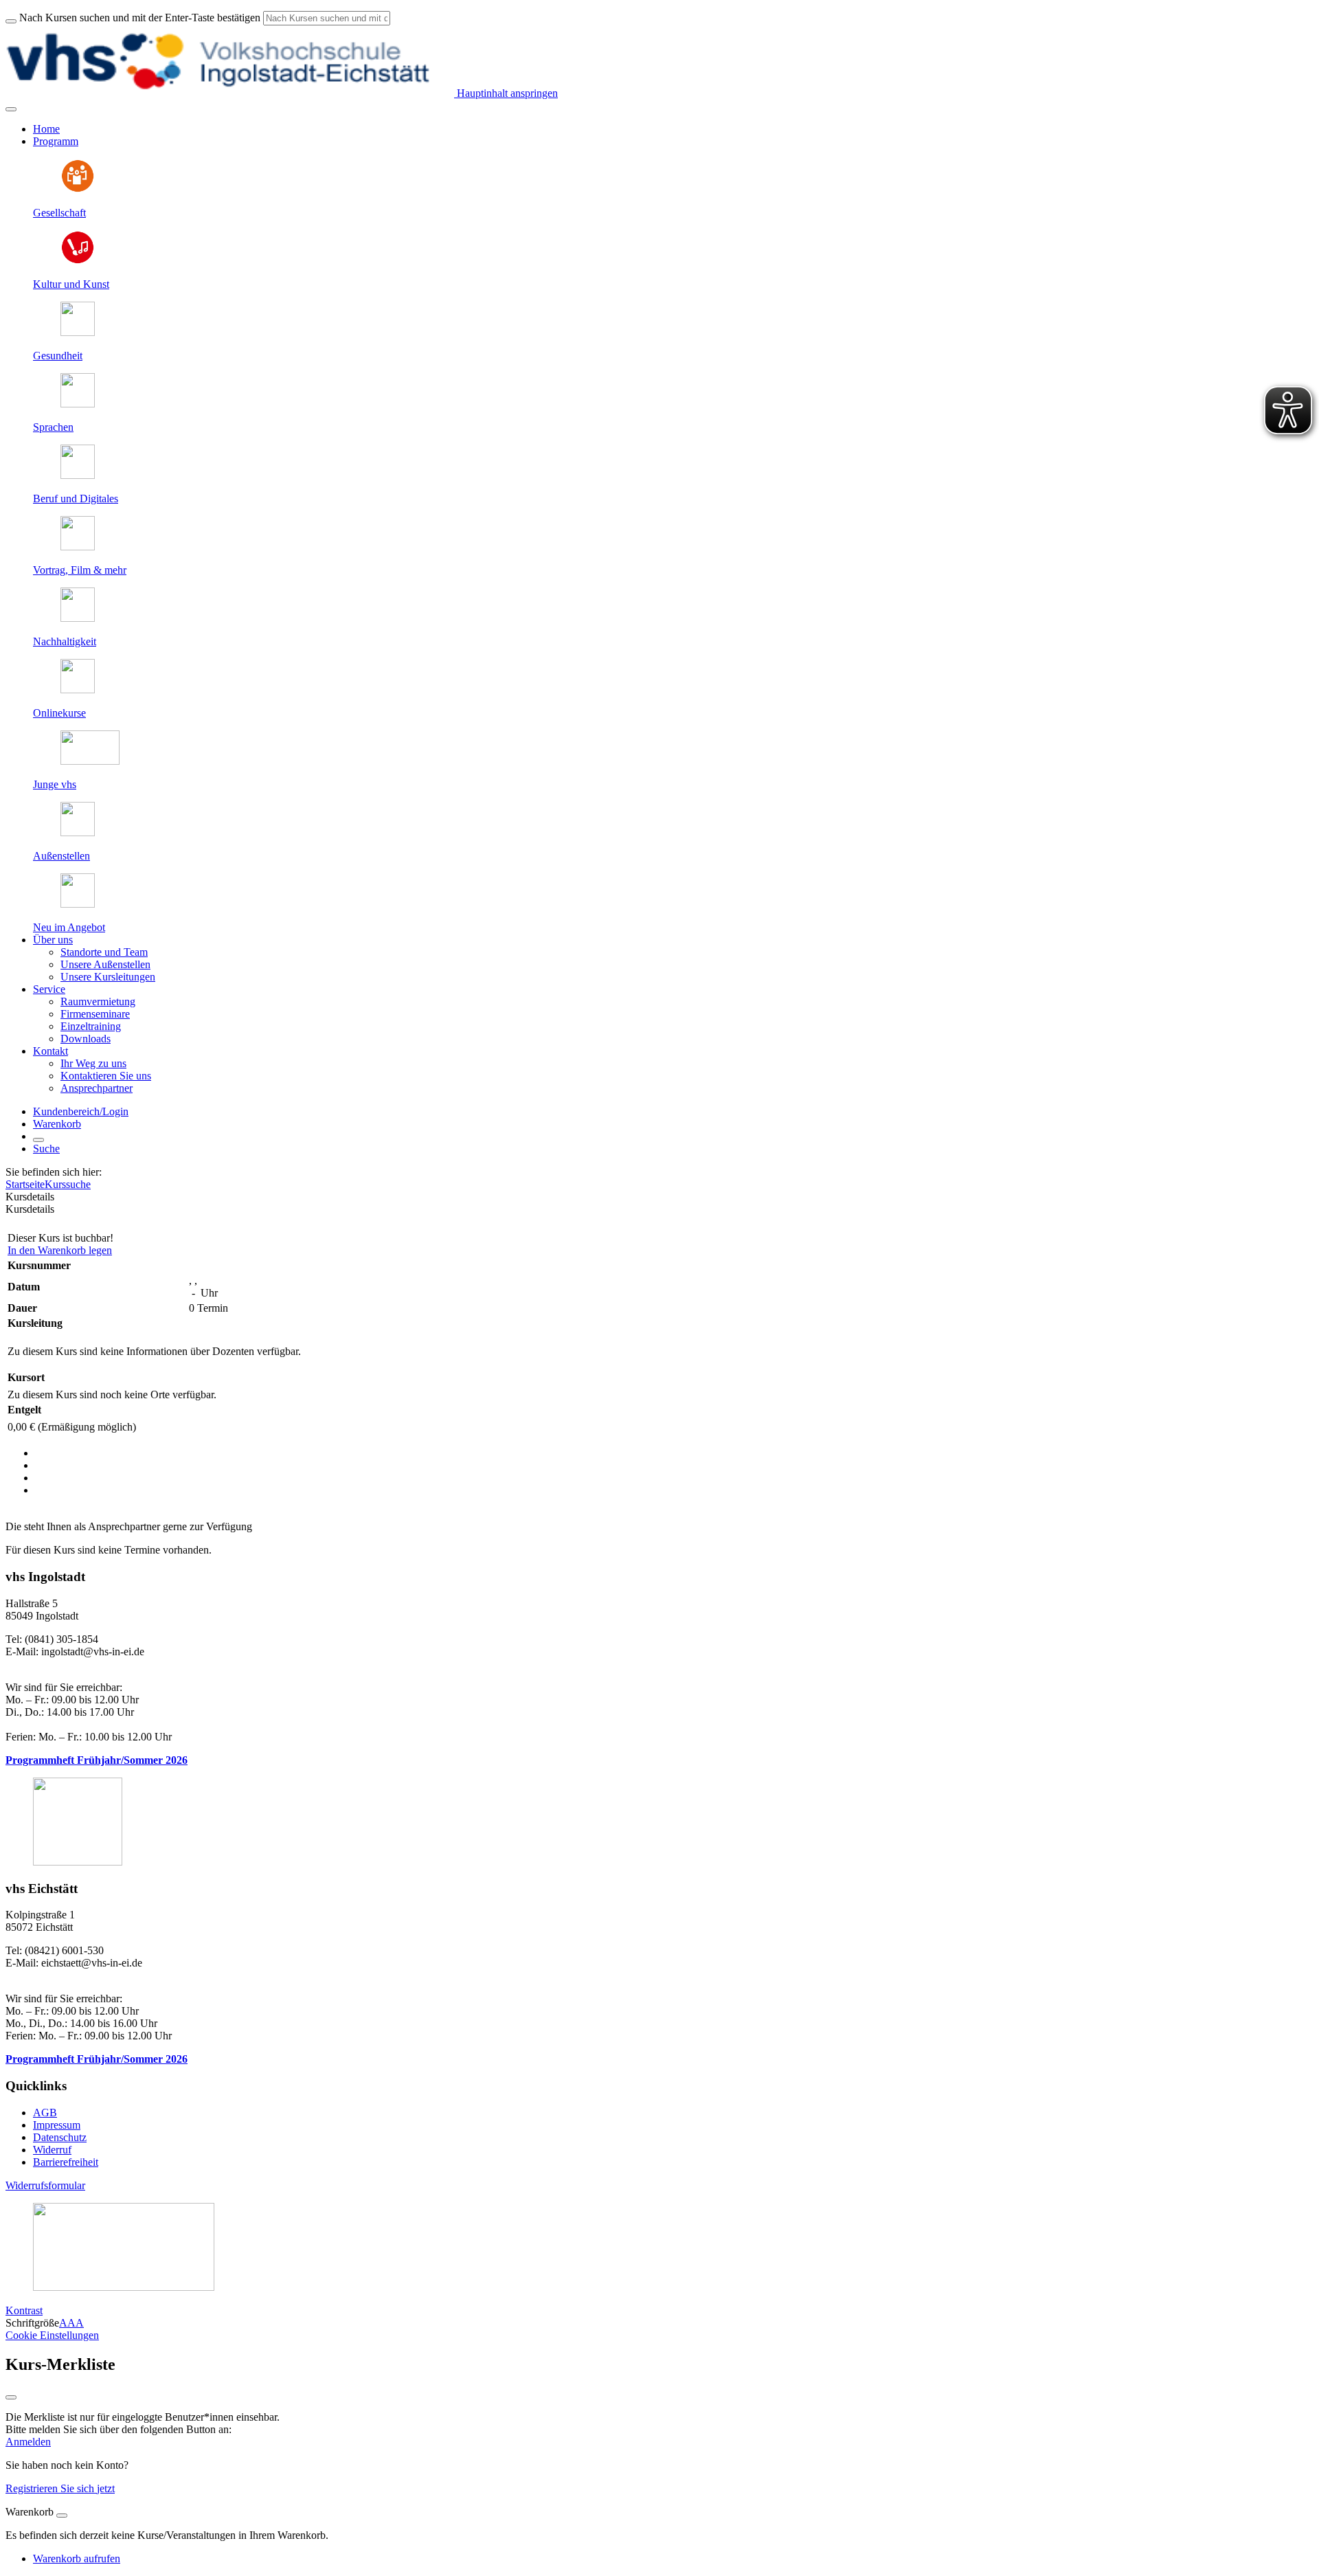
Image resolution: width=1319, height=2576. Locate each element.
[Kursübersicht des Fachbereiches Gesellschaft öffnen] (78, 189)
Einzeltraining (91, 1026)
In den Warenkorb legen (60, 1250)
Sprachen (53, 427)
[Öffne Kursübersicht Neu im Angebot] (78, 904)
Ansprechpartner (97, 1088)
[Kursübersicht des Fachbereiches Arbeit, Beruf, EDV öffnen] (78, 475)
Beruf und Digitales (76, 499)
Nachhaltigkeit (65, 641)
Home (46, 129)
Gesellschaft (59, 213)
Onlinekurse (59, 713)
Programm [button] (56, 141)
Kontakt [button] (50, 1051)
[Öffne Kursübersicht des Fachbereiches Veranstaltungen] (78, 547)
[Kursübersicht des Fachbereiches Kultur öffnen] (78, 261)
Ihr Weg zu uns (93, 1063)
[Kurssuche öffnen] (38, 1140)
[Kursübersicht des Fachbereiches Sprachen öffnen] (78, 404)
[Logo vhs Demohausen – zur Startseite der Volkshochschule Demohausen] (230, 93)
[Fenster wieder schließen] (11, 2397)
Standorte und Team (104, 952)
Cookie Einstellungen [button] (52, 2335)
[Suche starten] (11, 21)
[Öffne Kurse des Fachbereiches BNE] (78, 618)
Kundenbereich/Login (81, 1111)
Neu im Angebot (69, 927)
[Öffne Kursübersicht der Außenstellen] (78, 832)
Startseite (25, 1184)
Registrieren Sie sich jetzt (60, 2488)
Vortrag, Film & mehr (80, 570)
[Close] (62, 2516)
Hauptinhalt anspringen (506, 93)
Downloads (86, 1039)
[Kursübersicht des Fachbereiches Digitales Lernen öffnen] (78, 690)
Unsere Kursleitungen (108, 977)
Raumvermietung (98, 1001)
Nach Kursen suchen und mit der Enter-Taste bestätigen (140, 18)
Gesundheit (58, 356)
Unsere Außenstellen (105, 964)
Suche (46, 1149)
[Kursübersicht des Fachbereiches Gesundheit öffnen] (78, 332)
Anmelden (28, 2442)
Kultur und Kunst (71, 284)
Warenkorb (57, 1124)
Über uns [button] (53, 940)
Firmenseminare (95, 1014)
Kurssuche (68, 1184)
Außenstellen (61, 856)
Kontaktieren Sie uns (106, 1076)
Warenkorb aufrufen (77, 2558)
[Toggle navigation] (11, 109)
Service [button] (49, 989)
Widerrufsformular (45, 2185)
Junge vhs (55, 784)
